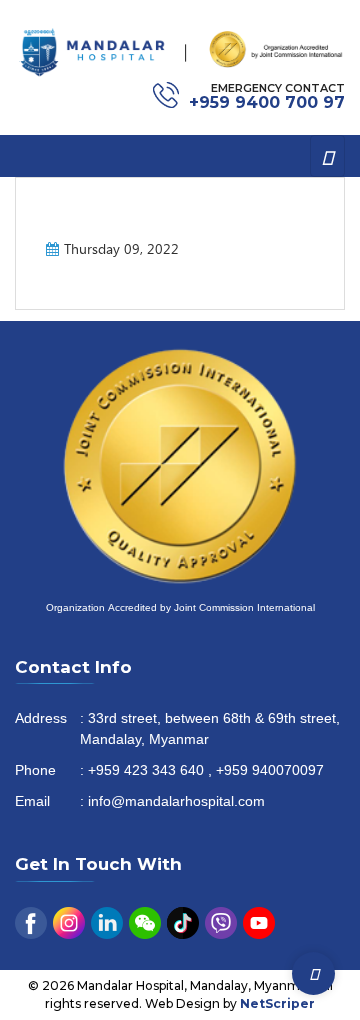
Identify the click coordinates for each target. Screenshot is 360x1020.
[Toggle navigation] (327, 156)
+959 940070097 (270, 771)
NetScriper (277, 1003)
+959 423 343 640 (146, 771)
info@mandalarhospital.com (176, 802)
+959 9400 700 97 (267, 102)
